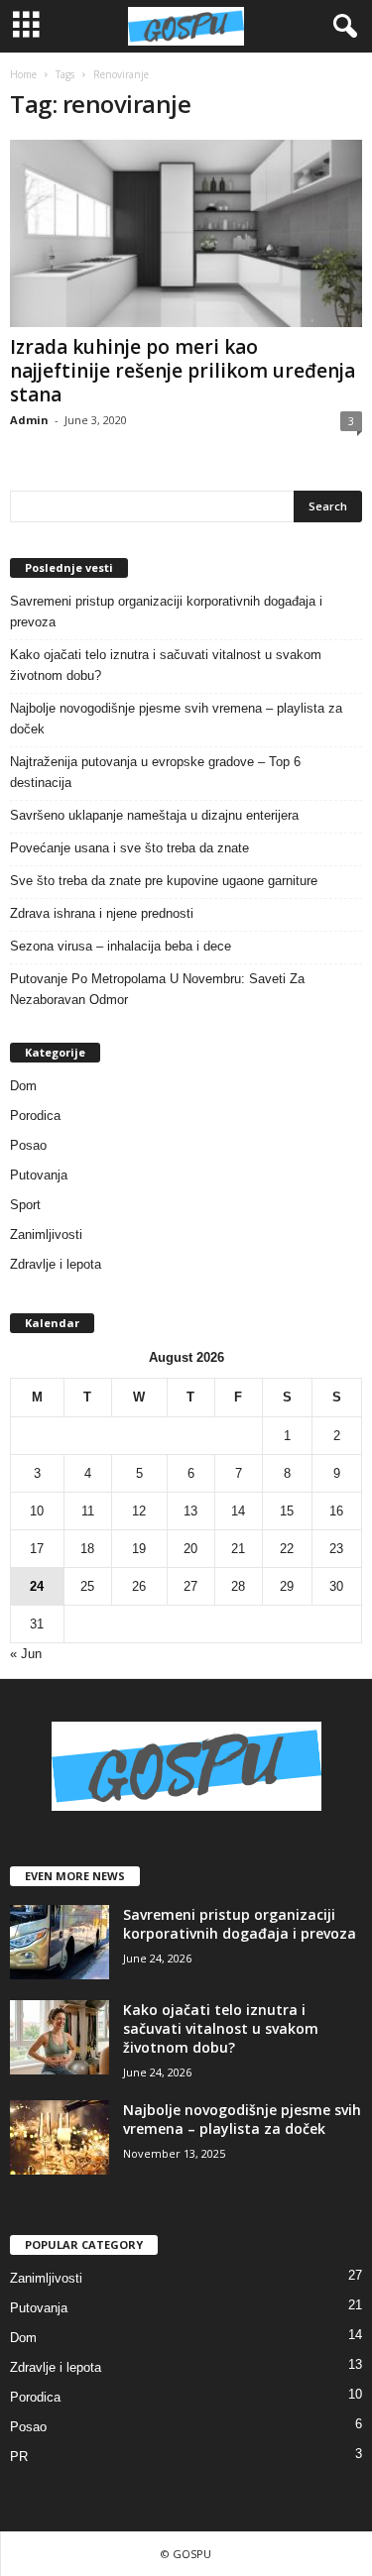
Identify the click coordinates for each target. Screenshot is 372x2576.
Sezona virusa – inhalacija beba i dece (121, 946)
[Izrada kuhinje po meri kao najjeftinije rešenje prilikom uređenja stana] (186, 233)
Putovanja (39, 1175)
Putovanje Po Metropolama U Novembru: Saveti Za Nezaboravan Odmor (157, 989)
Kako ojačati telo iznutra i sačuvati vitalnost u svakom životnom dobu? (166, 665)
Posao (28, 1145)
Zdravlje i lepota (56, 1264)
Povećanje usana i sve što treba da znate (129, 848)
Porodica (35, 1116)
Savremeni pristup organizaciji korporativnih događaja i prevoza (166, 612)
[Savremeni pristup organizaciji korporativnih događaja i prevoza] (60, 1942)
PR (19, 2457)
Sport (25, 1205)
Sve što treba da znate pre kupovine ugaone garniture (164, 881)
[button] (341, 27)
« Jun (26, 1654)
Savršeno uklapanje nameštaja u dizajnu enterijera (154, 815)
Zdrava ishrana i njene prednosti (102, 913)
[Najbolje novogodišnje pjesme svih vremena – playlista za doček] (60, 2137)
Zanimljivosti (46, 1234)
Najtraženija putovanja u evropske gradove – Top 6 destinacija (155, 772)
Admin (29, 420)
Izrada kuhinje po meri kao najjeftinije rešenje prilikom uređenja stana (183, 371)
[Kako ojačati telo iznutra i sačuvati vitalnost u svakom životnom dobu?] (60, 2037)
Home (23, 74)
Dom (23, 1086)
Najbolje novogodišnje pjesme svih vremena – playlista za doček (176, 719)
